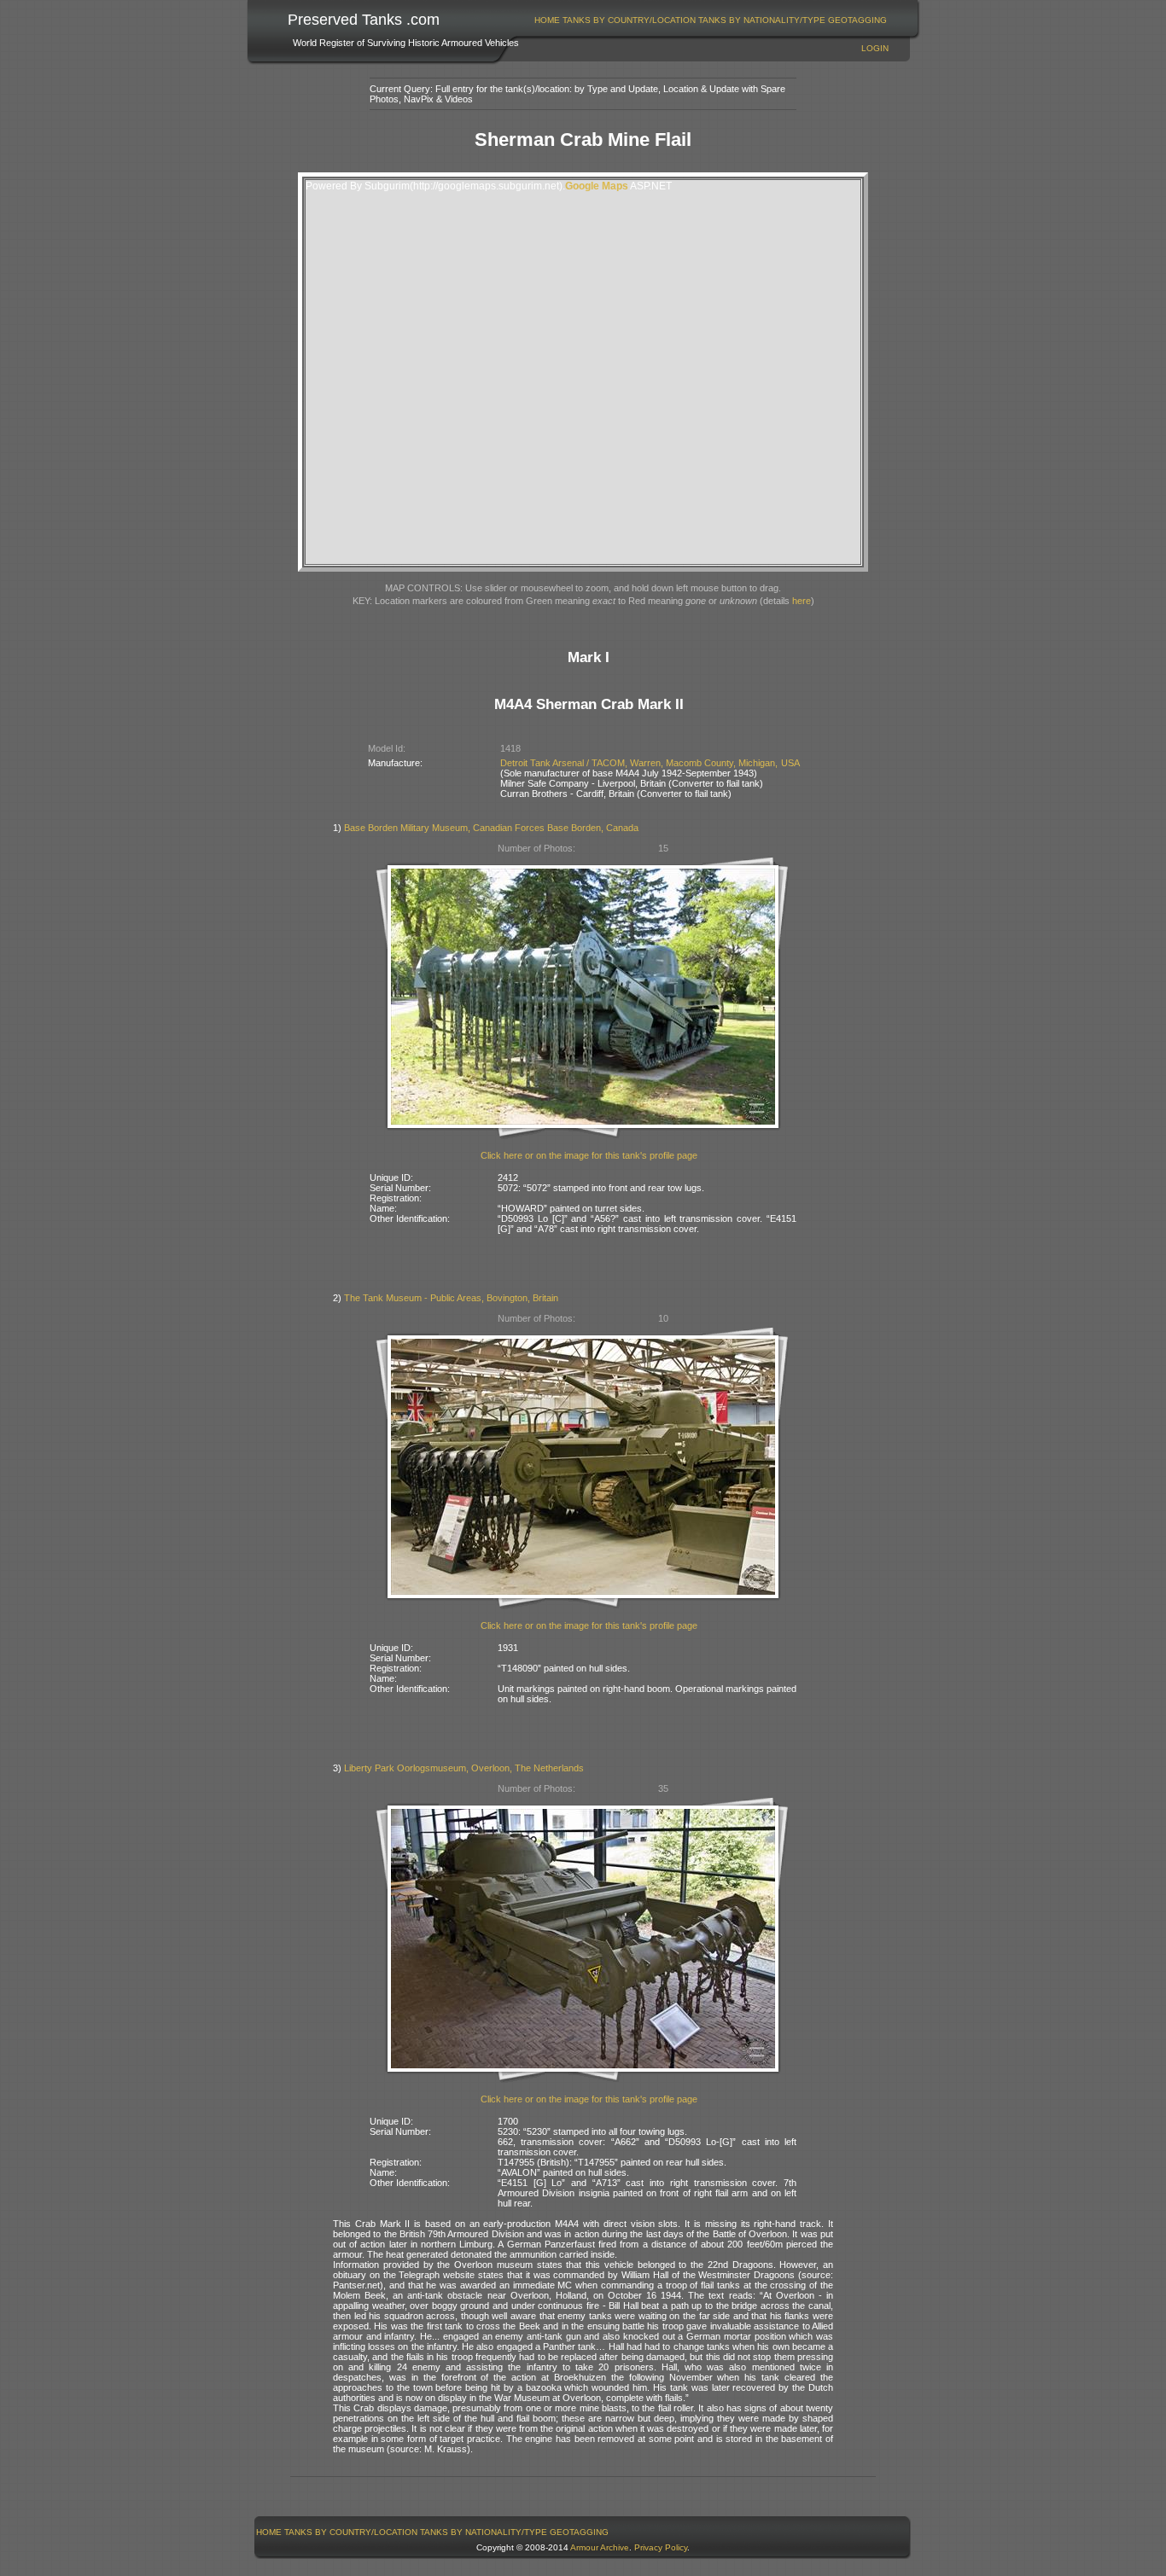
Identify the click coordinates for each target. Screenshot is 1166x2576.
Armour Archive (600, 2547)
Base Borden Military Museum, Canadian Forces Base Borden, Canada (491, 828)
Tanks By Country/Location (629, 20)
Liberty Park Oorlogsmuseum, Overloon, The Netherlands (464, 1768)
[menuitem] (548, 20)
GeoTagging (857, 20)
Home (547, 20)
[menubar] (711, 20)
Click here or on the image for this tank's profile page (589, 1155)
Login (875, 48)
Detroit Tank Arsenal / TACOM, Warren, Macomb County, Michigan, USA (650, 763)
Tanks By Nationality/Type (762, 20)
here (802, 601)
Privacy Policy (661, 2547)
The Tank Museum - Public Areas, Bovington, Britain (451, 1298)
